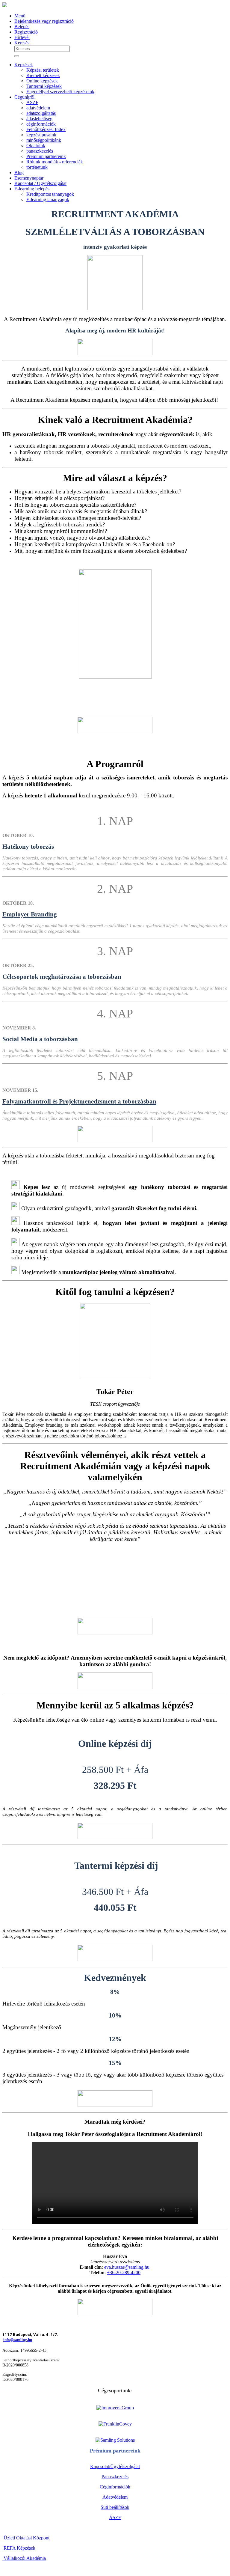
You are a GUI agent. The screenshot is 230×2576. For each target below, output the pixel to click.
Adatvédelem (115, 2497)
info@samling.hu (18, 2340)
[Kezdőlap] (5, 6)
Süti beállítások (115, 2507)
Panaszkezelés (115, 2477)
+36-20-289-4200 (124, 2272)
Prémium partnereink (115, 2451)
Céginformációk (115, 2487)
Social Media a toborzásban (40, 1039)
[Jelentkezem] (115, 347)
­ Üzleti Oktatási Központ (26, 2538)
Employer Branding (30, 914)
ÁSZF (115, 2517)
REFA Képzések (19, 2548)
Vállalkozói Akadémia (24, 2558)
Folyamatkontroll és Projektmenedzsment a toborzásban (79, 1101)
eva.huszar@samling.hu (127, 2267)
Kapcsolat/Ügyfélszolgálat (115, 2466)
